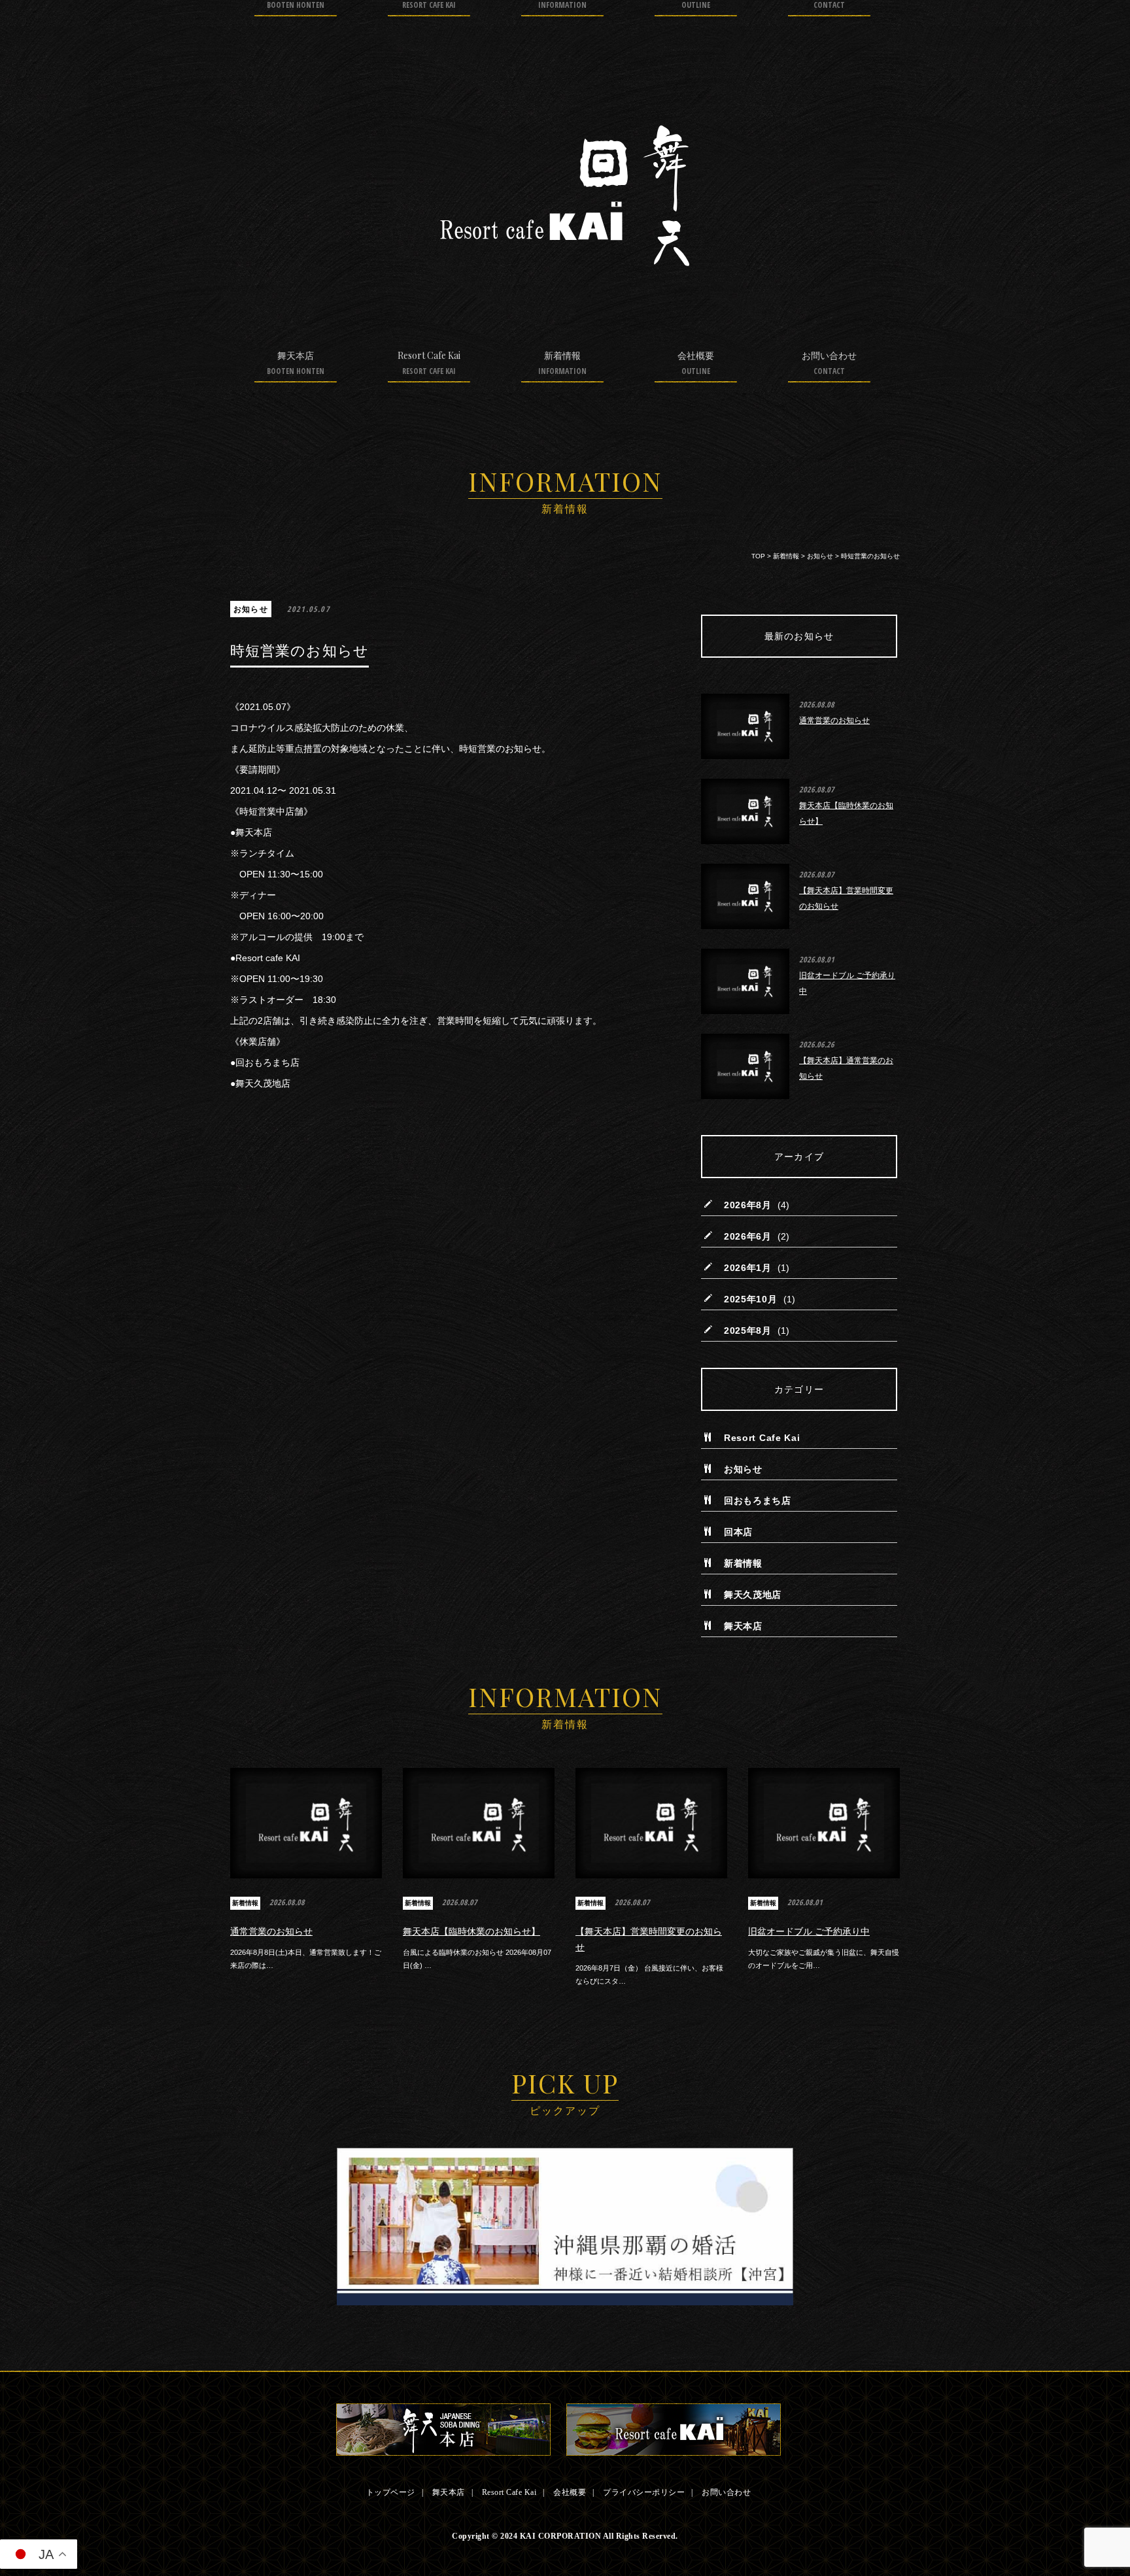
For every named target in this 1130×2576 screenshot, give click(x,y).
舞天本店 (296, 363)
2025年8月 (748, 1330)
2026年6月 (748, 1236)
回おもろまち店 (758, 1500)
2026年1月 (748, 1268)
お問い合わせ (829, 363)
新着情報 (562, 363)
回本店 (738, 1532)
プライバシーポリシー (644, 2492)
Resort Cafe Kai (429, 363)
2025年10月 (751, 1299)
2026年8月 (748, 1205)
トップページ (391, 2492)
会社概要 (696, 363)
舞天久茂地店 (753, 1595)
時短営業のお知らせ (300, 651)
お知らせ (251, 609)
